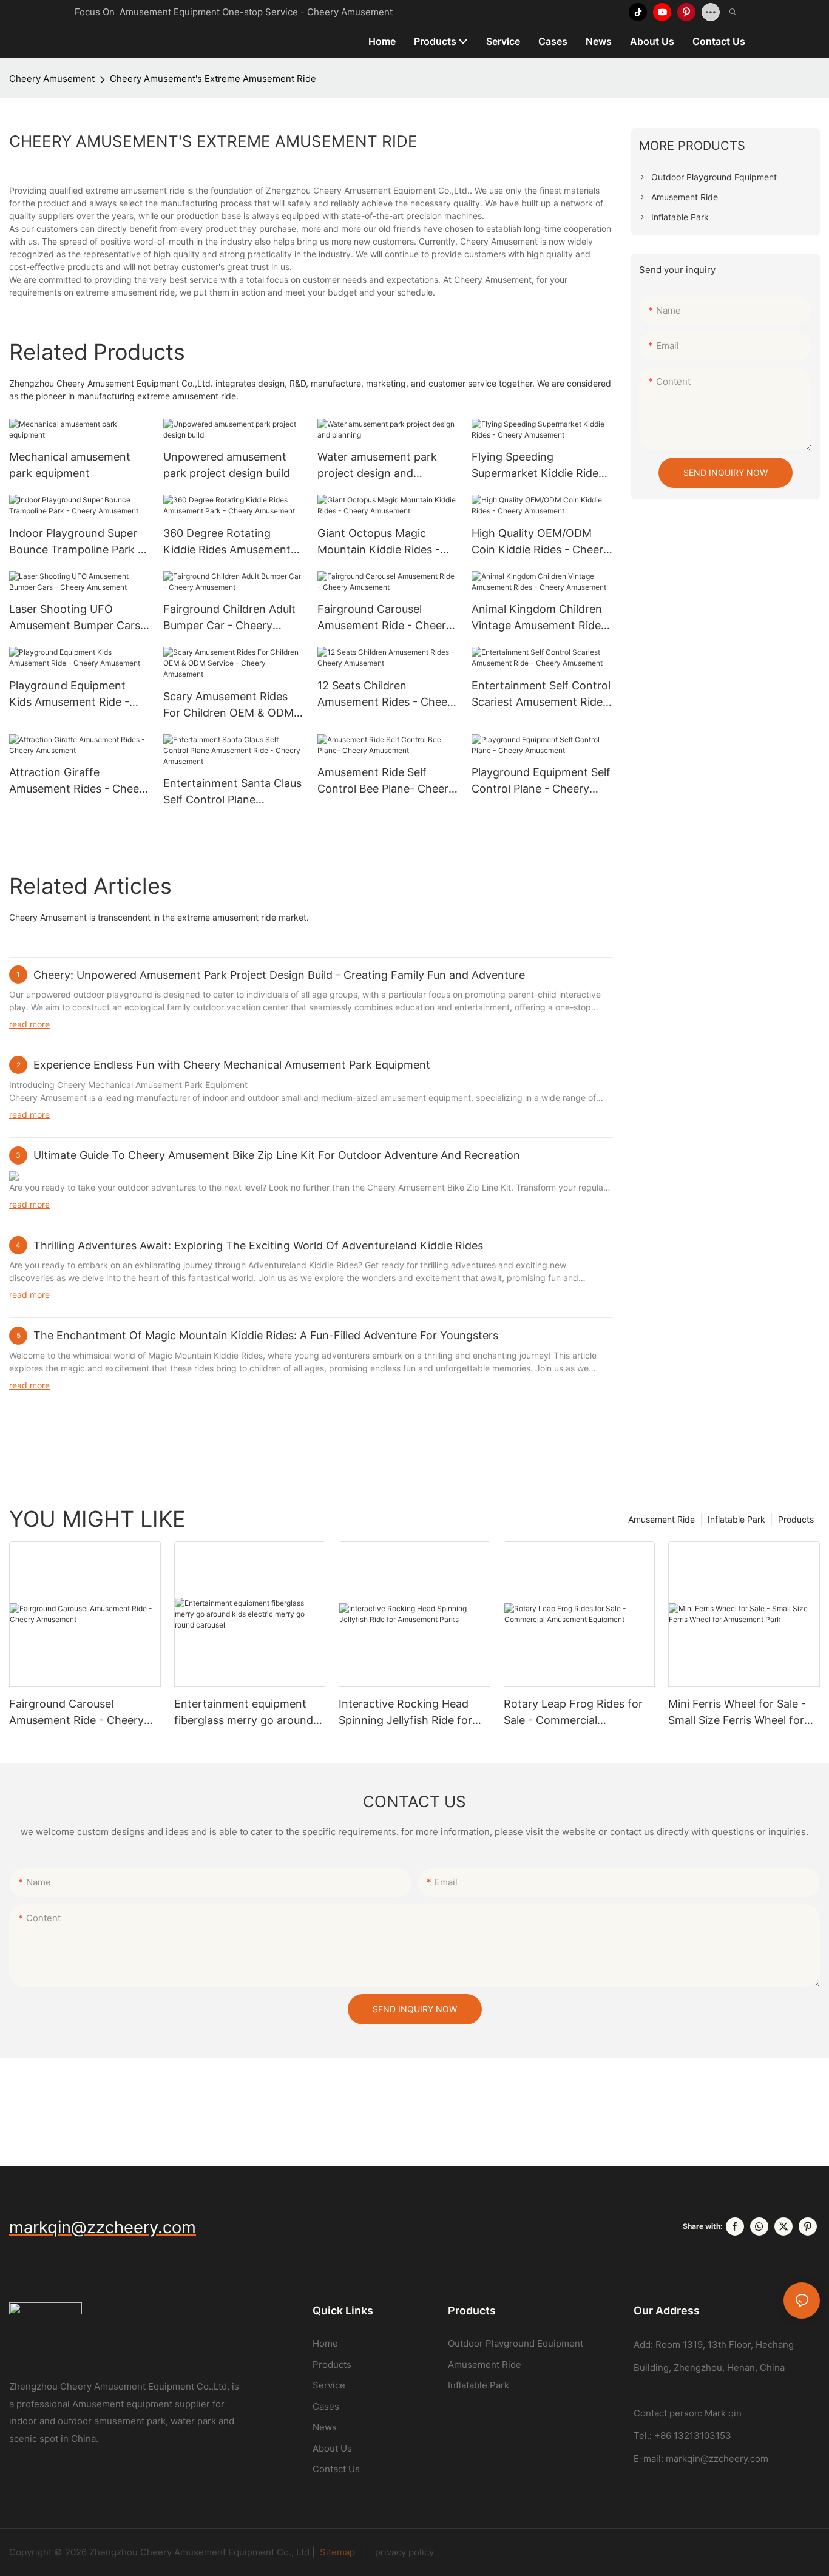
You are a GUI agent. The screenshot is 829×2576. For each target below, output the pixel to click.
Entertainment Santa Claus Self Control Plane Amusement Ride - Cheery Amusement (232, 792)
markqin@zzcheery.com (717, 2459)
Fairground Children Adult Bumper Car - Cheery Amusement (229, 618)
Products (796, 1519)
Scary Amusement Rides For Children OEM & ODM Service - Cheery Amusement (228, 705)
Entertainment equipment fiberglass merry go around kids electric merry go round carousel (246, 1713)
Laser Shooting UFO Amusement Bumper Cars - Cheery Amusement (79, 618)
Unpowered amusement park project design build (227, 465)
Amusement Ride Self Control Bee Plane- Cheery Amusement (386, 781)
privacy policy (401, 2552)
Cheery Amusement (52, 79)
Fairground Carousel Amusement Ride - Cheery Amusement (385, 618)
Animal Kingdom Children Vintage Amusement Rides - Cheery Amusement (539, 618)
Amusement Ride (662, 1519)
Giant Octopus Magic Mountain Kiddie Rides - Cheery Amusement (379, 542)
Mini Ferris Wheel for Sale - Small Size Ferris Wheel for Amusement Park (737, 1713)
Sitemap (339, 2552)
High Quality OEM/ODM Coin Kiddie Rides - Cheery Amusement (540, 542)
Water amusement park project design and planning (377, 466)
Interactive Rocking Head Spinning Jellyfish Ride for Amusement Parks (405, 1713)
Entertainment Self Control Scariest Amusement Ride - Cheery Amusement (541, 695)
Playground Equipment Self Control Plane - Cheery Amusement (541, 781)
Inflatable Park (736, 1519)
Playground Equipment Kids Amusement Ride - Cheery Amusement (69, 695)
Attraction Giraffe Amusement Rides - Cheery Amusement (79, 781)
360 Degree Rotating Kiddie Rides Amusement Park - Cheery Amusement (231, 542)
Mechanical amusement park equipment (70, 465)
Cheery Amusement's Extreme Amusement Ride (213, 79)
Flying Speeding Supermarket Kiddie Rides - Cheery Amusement (542, 466)
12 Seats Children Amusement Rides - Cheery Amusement (387, 695)
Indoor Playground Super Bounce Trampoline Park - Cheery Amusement (76, 542)
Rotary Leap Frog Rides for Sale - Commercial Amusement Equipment (573, 1713)
